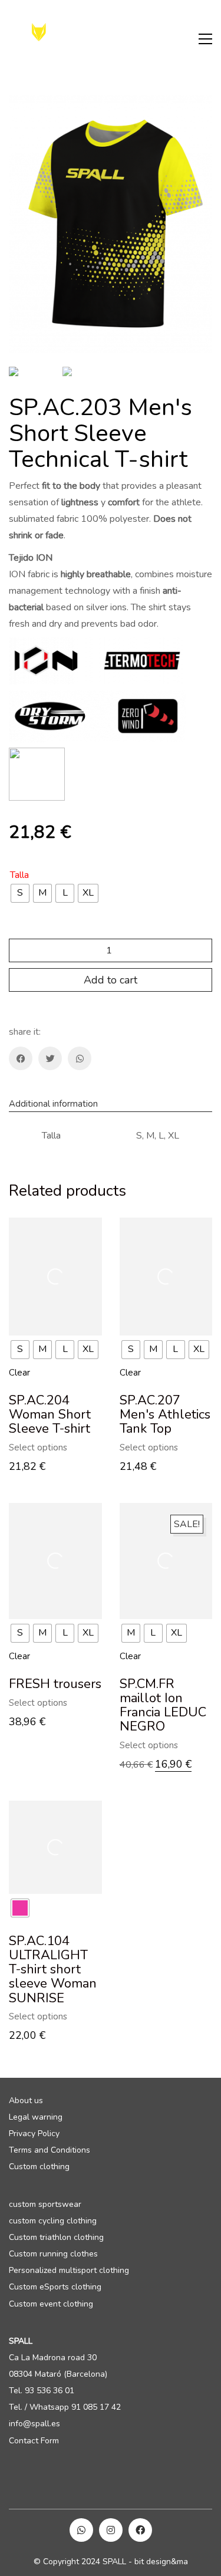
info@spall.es (34, 2424)
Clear (19, 1373)
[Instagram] (111, 2530)
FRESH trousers (55, 1684)
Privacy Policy (34, 2134)
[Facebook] (21, 1058)
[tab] (111, 1104)
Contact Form (34, 2441)
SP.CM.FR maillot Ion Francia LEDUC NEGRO (163, 1705)
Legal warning (36, 2117)
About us (26, 2101)
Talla (19, 875)
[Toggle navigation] (205, 39)
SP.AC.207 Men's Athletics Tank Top (165, 1415)
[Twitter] (50, 1058)
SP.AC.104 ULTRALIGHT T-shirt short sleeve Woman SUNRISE (53, 1970)
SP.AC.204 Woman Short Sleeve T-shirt (50, 1415)
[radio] (20, 893)
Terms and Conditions (50, 2150)
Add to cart (111, 980)
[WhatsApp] (80, 1058)
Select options (38, 1448)
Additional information (53, 1104)
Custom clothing (39, 2167)
